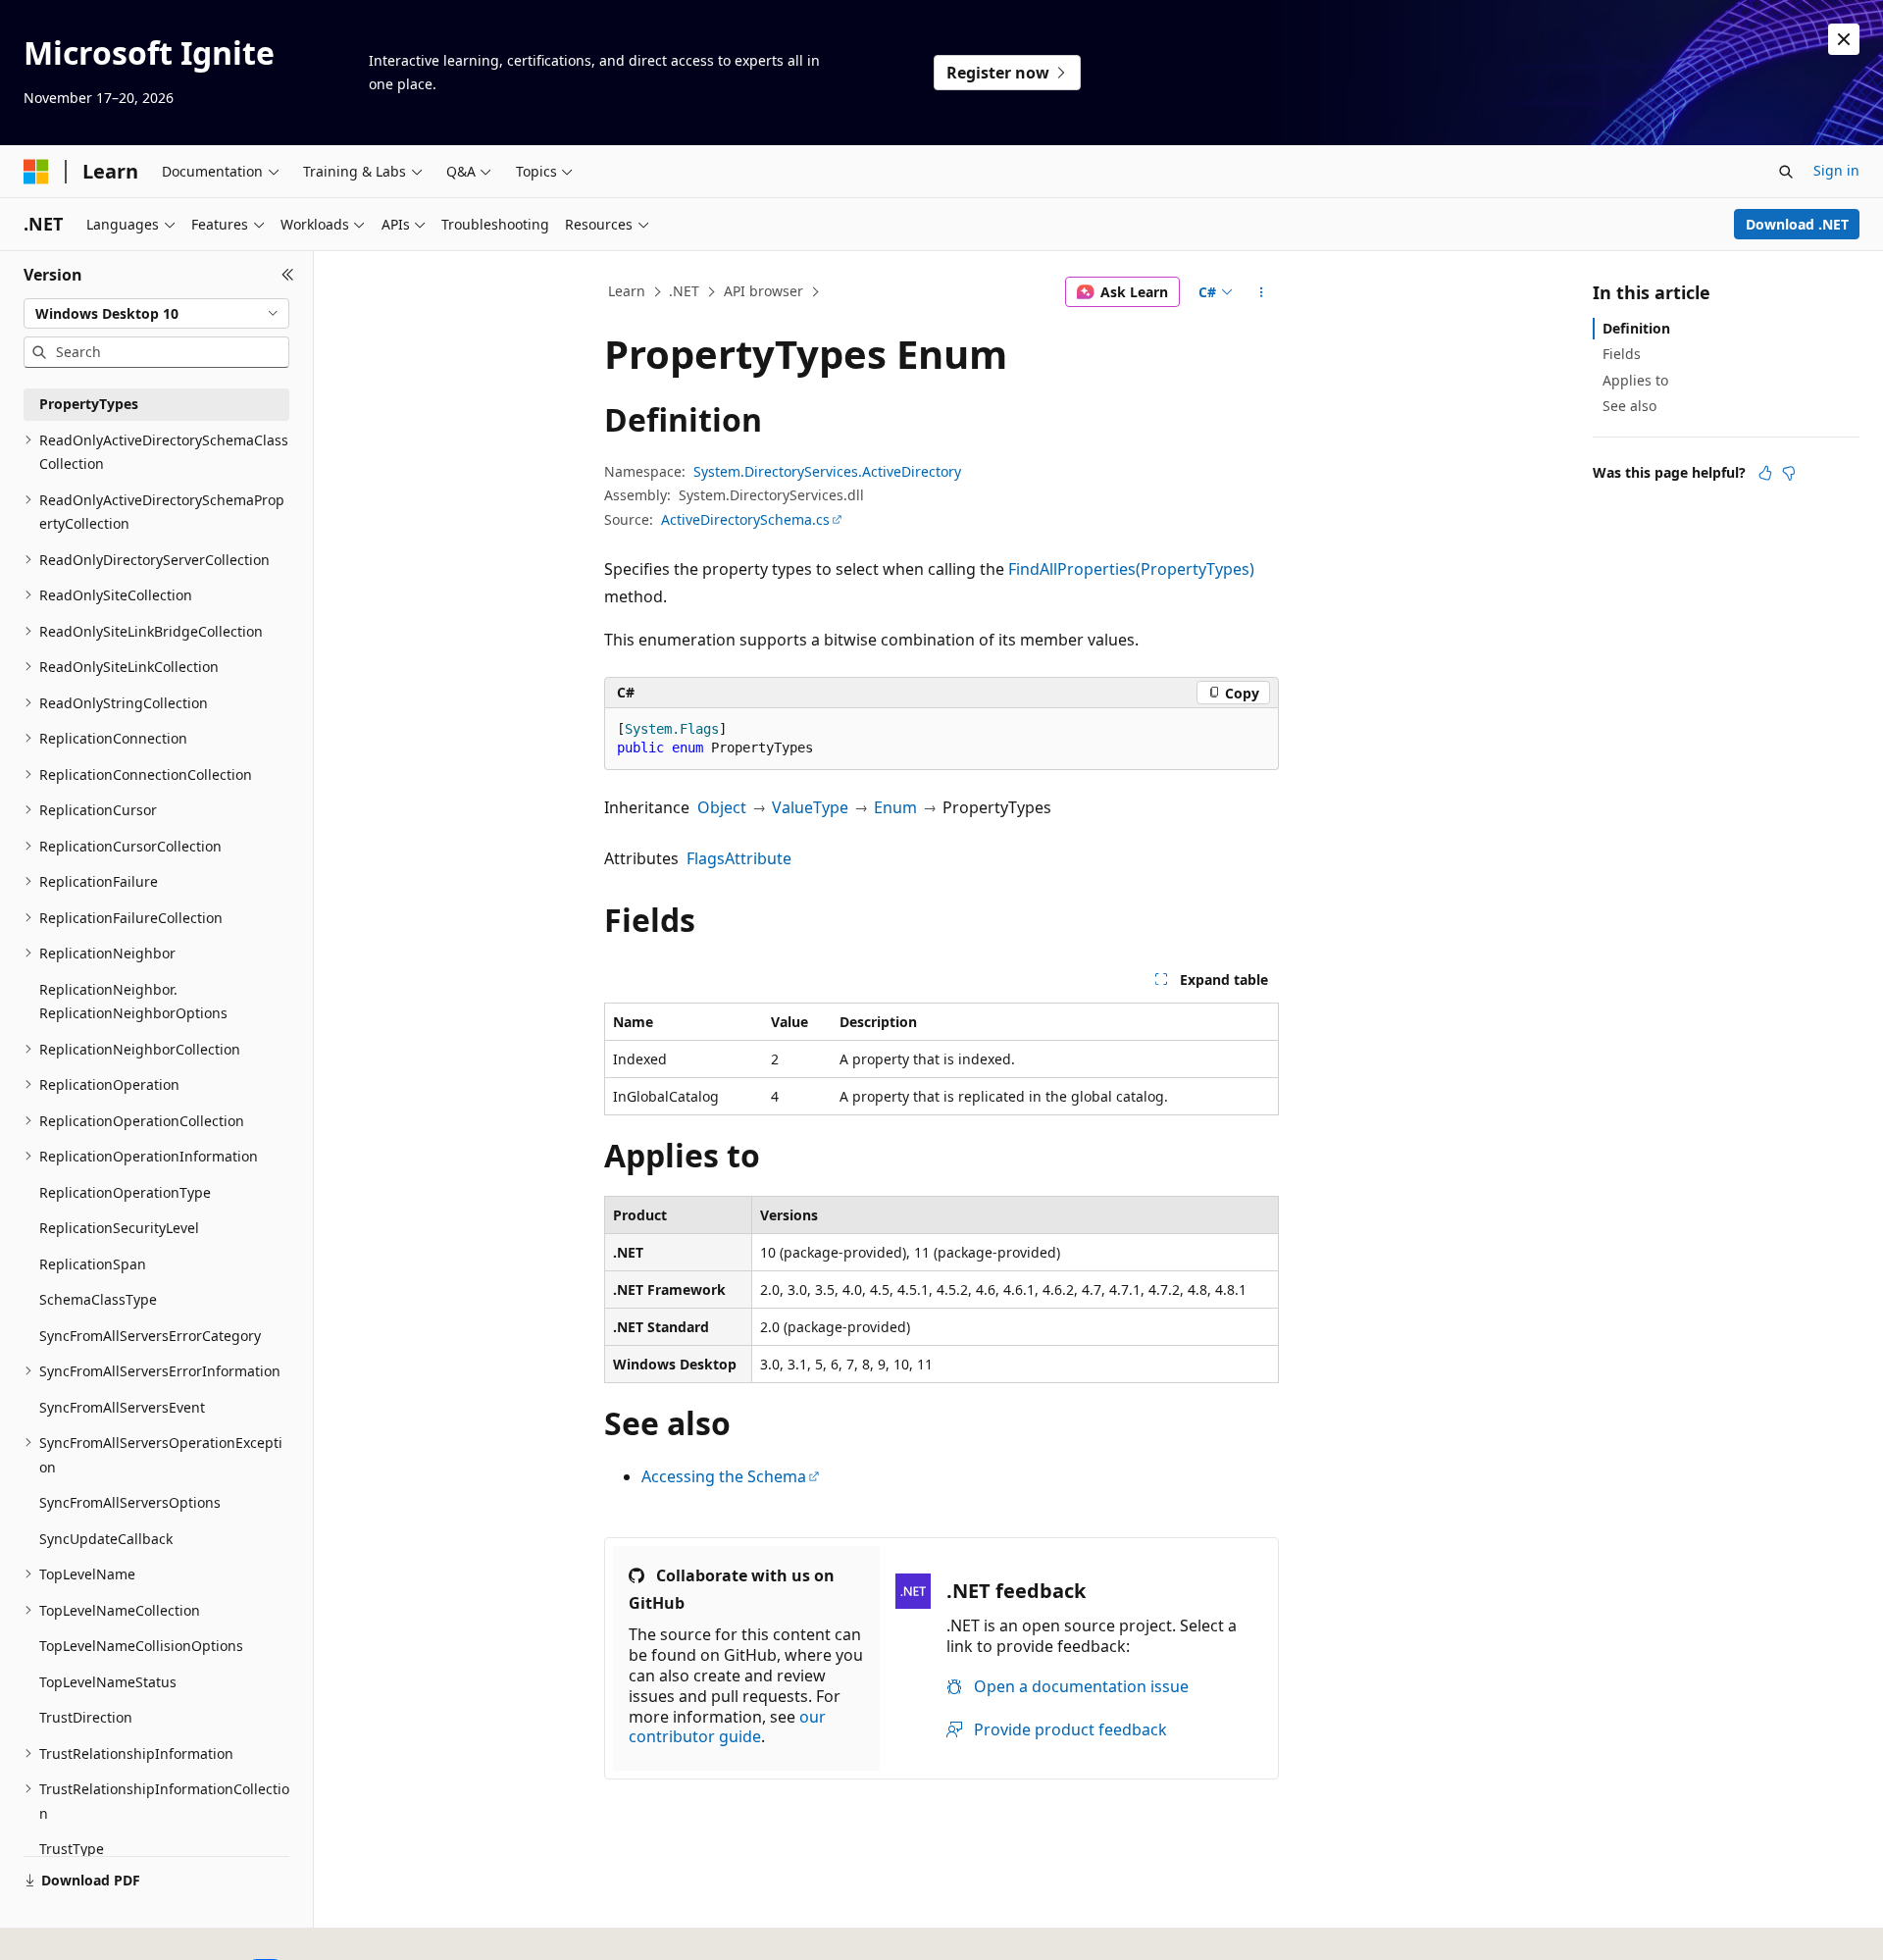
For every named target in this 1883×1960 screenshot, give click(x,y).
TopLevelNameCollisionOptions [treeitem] (141, 1646)
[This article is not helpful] (1789, 473)
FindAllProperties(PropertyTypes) (1131, 569)
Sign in (1836, 170)
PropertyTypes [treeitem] (89, 404)
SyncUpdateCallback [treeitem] (106, 1539)
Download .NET (1797, 224)
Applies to (1635, 380)
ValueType (810, 807)
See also (1629, 406)
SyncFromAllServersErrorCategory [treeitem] (150, 1336)
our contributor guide (727, 1727)
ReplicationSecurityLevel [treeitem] (119, 1228)
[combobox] (156, 314)
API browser (763, 291)
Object (722, 807)
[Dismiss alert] (1844, 39)
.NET (684, 291)
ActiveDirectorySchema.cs (745, 519)
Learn (627, 291)
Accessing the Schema (724, 1476)
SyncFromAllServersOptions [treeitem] (130, 1502)
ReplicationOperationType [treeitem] (125, 1192)
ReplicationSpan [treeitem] (93, 1264)
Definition (1636, 328)
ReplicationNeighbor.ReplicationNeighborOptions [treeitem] (133, 1002)
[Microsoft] (36, 172)
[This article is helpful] (1765, 473)
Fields (1622, 354)
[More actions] (1262, 292)
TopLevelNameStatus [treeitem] (108, 1682)
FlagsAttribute (739, 858)
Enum (895, 807)
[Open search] (1786, 172)
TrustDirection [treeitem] (86, 1717)
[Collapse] (288, 275)
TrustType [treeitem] (72, 1849)
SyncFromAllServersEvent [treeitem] (122, 1407)
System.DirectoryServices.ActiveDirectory (827, 471)
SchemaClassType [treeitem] (98, 1299)
